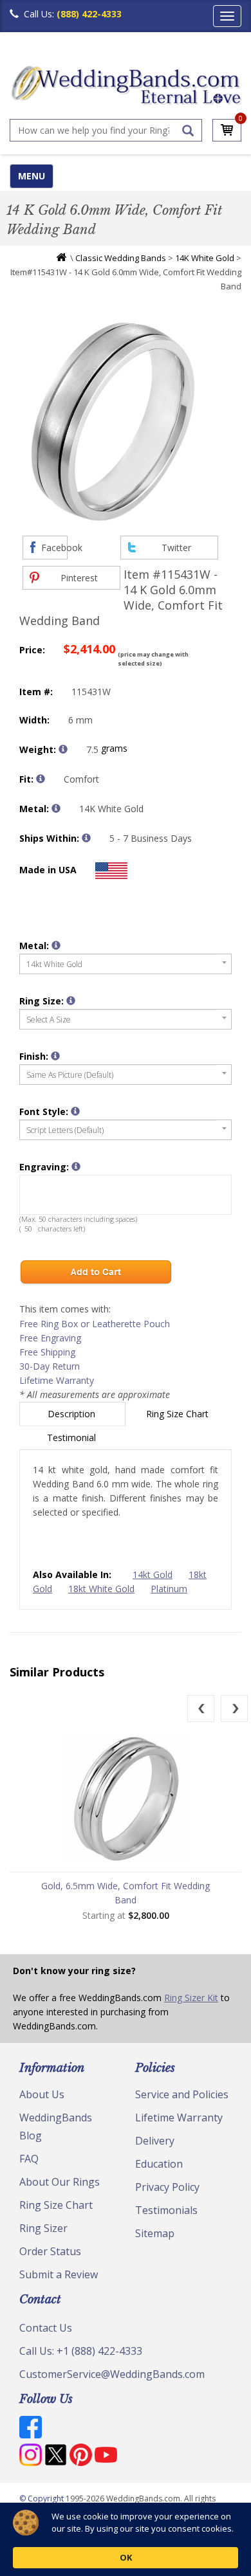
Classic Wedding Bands (121, 258)
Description (73, 1414)
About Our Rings (60, 2182)
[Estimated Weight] (63, 749)
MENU (32, 176)
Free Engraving (50, 1338)
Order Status (50, 2251)
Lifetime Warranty (57, 1380)
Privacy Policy (167, 2187)
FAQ (29, 2159)
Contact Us (46, 2328)
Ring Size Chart (179, 1414)
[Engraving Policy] (75, 1111)
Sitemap (155, 2233)
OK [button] (126, 2557)
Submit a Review (59, 2274)
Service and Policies (182, 2094)
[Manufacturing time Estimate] (86, 838)
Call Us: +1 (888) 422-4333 (81, 2351)
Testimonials (166, 2210)
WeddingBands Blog (56, 2127)
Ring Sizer (43, 2228)
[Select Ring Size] (71, 1001)
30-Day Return (50, 1366)
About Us (42, 2094)
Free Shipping (47, 1352)
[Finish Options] (55, 1056)
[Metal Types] (56, 808)
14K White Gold (205, 258)
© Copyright (42, 2499)
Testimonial (73, 1438)
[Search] (188, 131)
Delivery (155, 2141)
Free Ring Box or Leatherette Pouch (95, 1324)
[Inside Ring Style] (41, 779)
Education (159, 2164)
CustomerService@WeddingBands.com (112, 2374)
